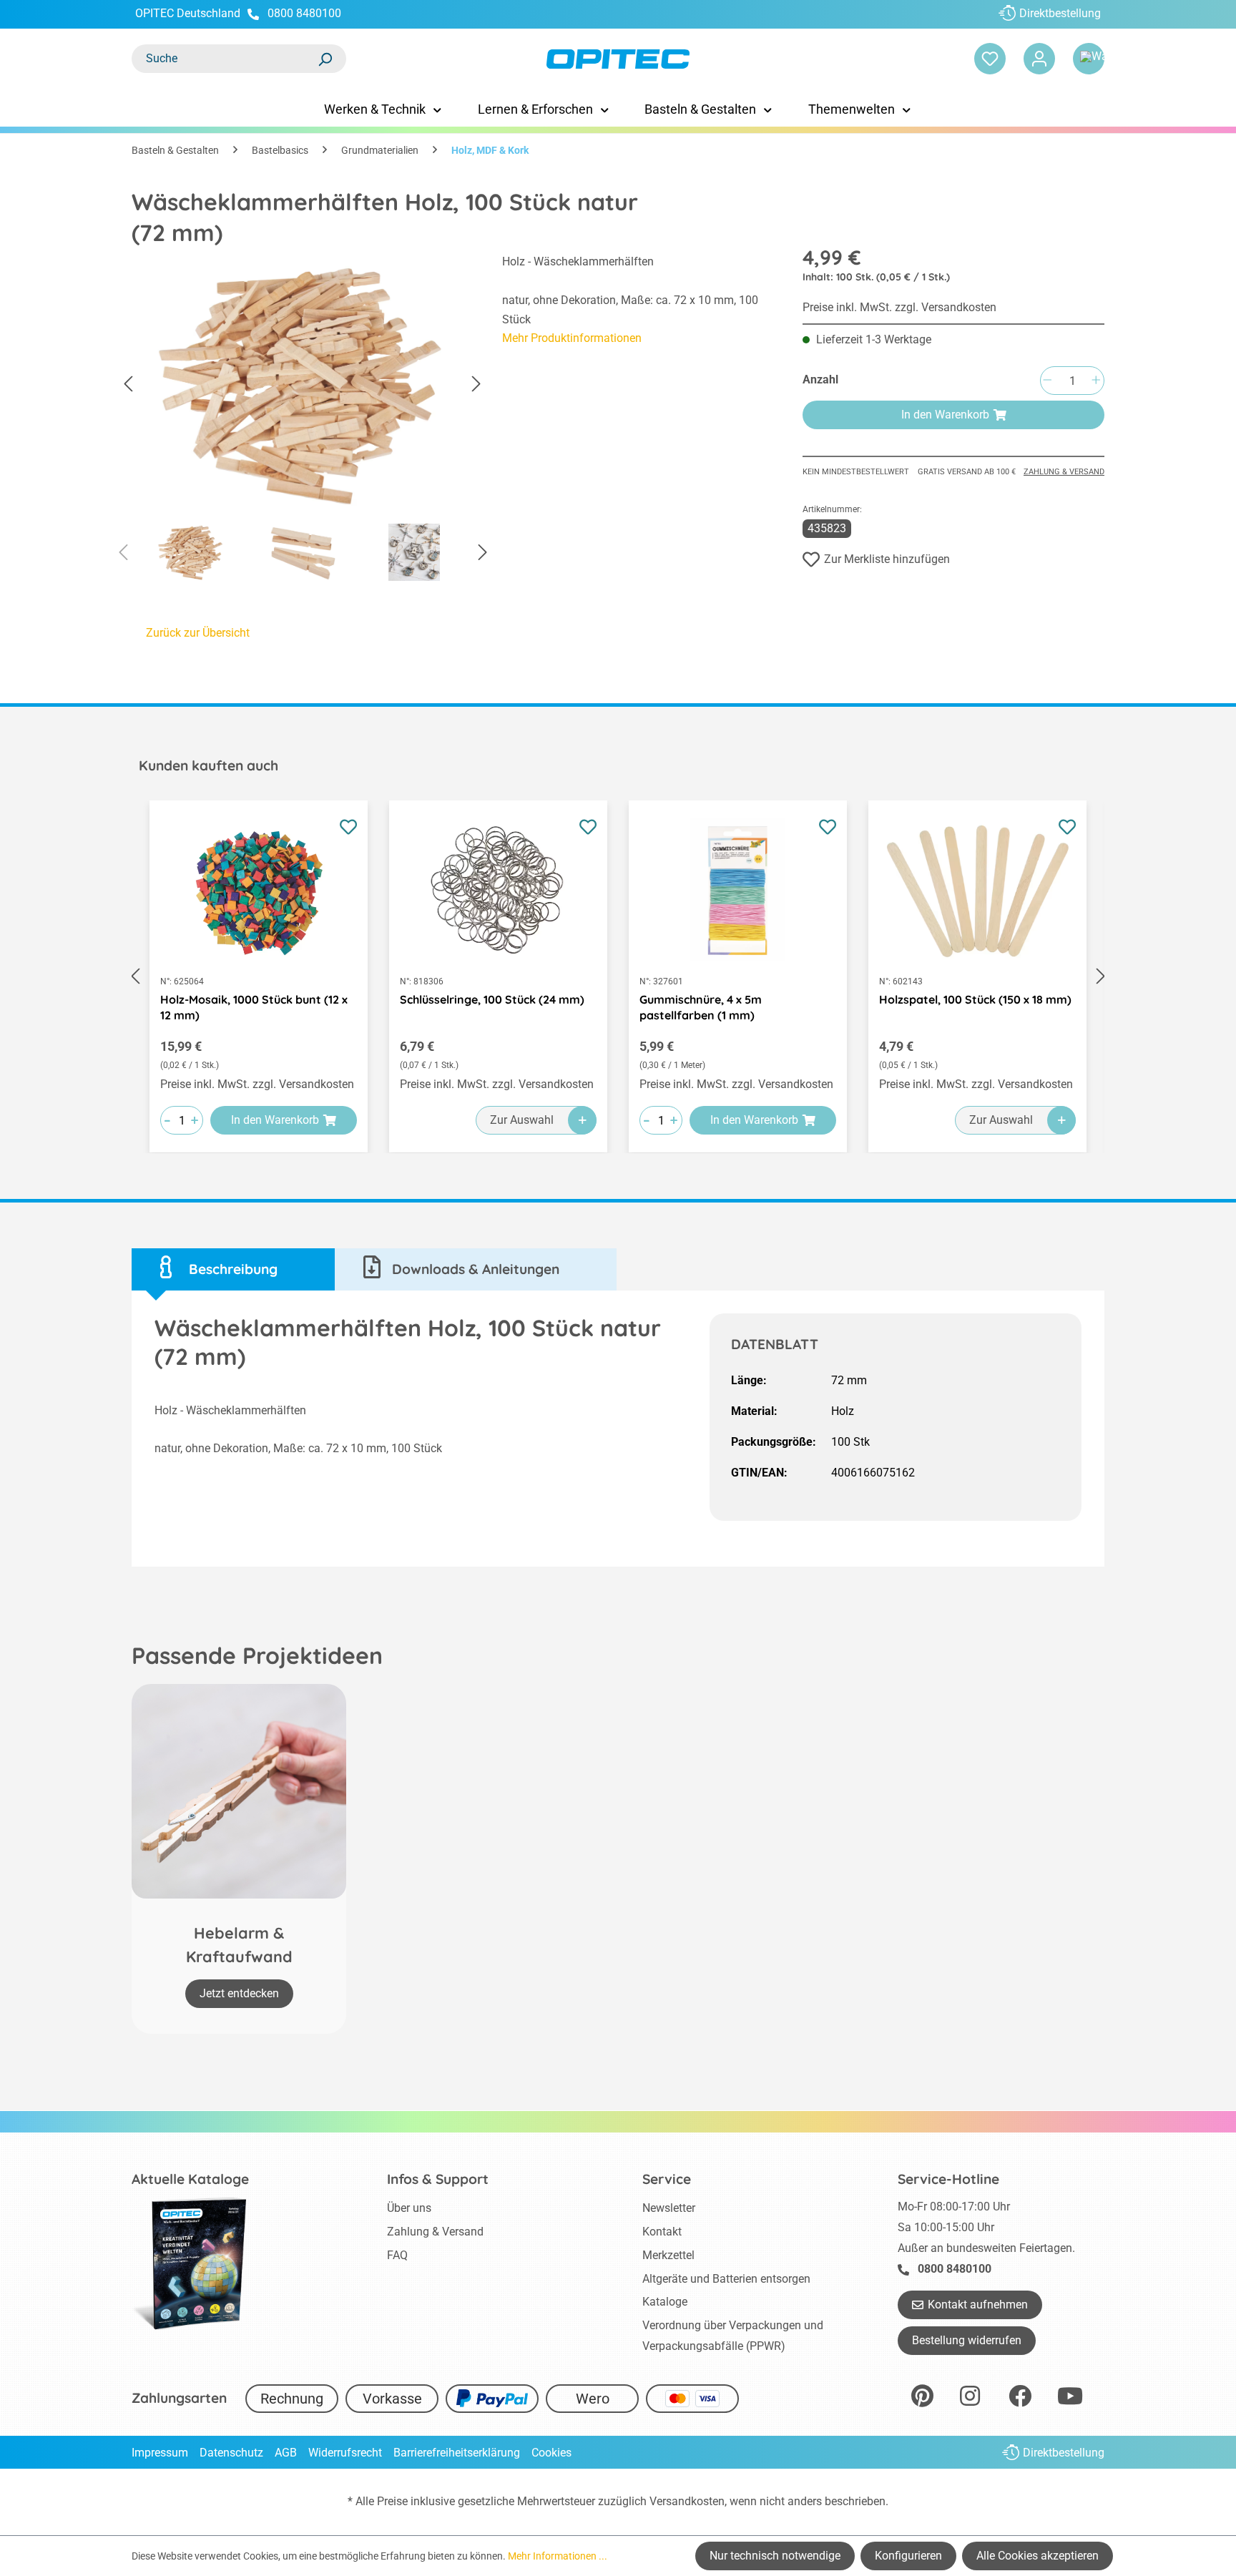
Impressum (160, 2453)
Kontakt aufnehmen (978, 2305)
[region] (303, 421)
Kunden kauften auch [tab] (209, 765)
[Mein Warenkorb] (1089, 59)
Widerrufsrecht (345, 2453)
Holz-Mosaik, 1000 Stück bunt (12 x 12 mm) (254, 1007)
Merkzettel (668, 2255)
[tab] (233, 1269)
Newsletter (669, 2208)
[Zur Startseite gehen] (618, 59)
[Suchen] (325, 59)
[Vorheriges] (128, 385)
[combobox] (225, 59)
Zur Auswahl (522, 1120)
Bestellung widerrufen (967, 2340)
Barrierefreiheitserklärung (457, 2453)
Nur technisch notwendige (775, 2556)
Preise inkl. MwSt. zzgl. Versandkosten (899, 307)
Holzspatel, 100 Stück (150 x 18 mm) (975, 999)
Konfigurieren (908, 2556)
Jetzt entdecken (239, 1993)
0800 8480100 (304, 13)
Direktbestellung (1060, 13)
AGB (286, 2453)
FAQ (397, 2255)
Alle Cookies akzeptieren (1038, 2556)
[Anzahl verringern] (1047, 381)
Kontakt (662, 2232)
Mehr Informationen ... (558, 2556)
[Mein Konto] (1039, 59)
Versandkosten (687, 2501)
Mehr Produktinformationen (572, 338)
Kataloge (665, 2302)
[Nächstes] (476, 385)
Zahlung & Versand (1064, 472)
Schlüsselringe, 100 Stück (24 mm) (492, 999)
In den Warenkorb (945, 415)
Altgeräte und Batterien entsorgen (726, 2279)
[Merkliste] (990, 59)
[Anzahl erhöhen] (1096, 381)
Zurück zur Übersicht (198, 633)
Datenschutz (231, 2453)
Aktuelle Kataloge (190, 2179)
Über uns (409, 2208)
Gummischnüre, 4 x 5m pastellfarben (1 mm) (701, 1007)
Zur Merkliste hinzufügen (887, 559)
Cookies (551, 2453)
